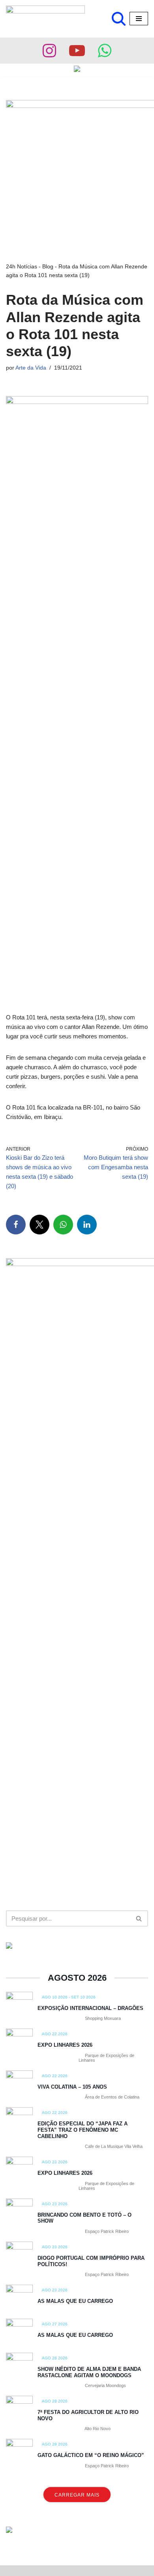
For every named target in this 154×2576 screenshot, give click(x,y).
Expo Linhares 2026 (65, 2045)
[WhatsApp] (63, 1225)
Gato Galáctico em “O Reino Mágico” (91, 2455)
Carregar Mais (77, 2495)
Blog (48, 266)
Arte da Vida (31, 368)
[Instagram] (49, 51)
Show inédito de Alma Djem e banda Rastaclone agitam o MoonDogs (89, 2372)
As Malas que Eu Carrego (75, 2301)
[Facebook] (16, 1225)
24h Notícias (22, 266)
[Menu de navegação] (139, 19)
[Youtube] (77, 51)
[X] (39, 1225)
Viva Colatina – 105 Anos (72, 2087)
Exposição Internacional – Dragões (90, 2008)
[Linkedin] (87, 1225)
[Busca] (119, 19)
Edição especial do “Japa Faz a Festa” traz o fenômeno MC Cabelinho (83, 2130)
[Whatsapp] (105, 51)
